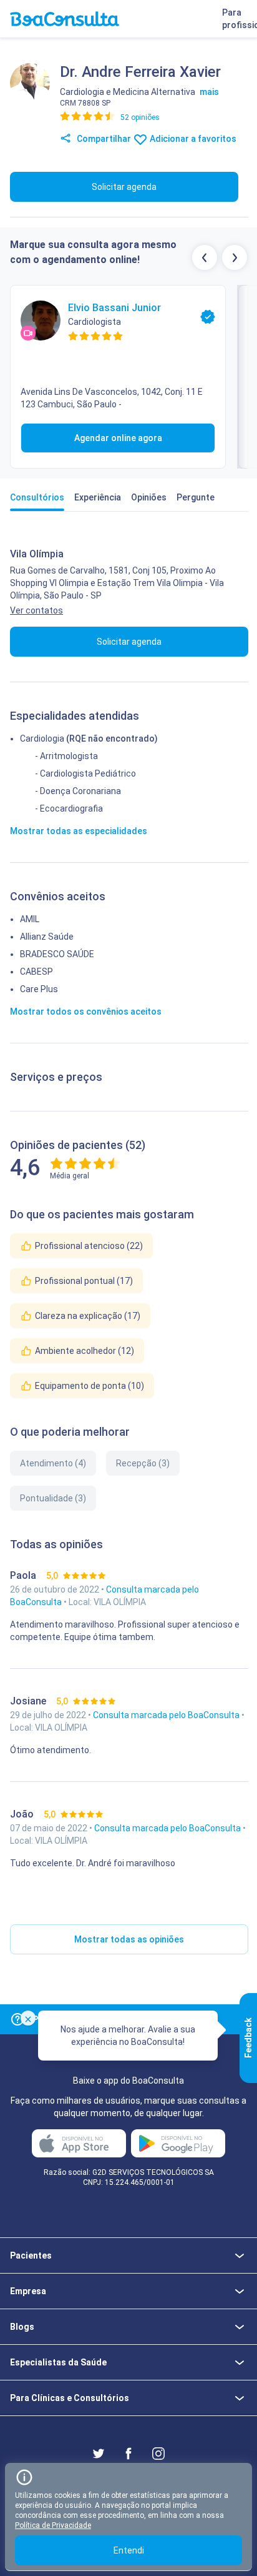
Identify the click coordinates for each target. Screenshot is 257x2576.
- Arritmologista (66, 756)
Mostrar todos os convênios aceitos (86, 1012)
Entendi (129, 2550)
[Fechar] (28, 2018)
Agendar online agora (118, 438)
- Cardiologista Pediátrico (85, 773)
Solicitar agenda (124, 187)
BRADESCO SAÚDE (57, 954)
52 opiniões (140, 117)
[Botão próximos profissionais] (235, 257)
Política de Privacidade (53, 2525)
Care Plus (39, 989)
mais (209, 92)
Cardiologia (42, 738)
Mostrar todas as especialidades (79, 831)
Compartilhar (103, 139)
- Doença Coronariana (78, 791)
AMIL (30, 919)
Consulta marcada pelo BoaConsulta (167, 1715)
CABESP (36, 972)
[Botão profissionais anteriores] (205, 257)
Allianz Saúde (47, 937)
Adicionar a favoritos (192, 139)
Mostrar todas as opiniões (129, 1939)
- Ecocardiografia (69, 808)
